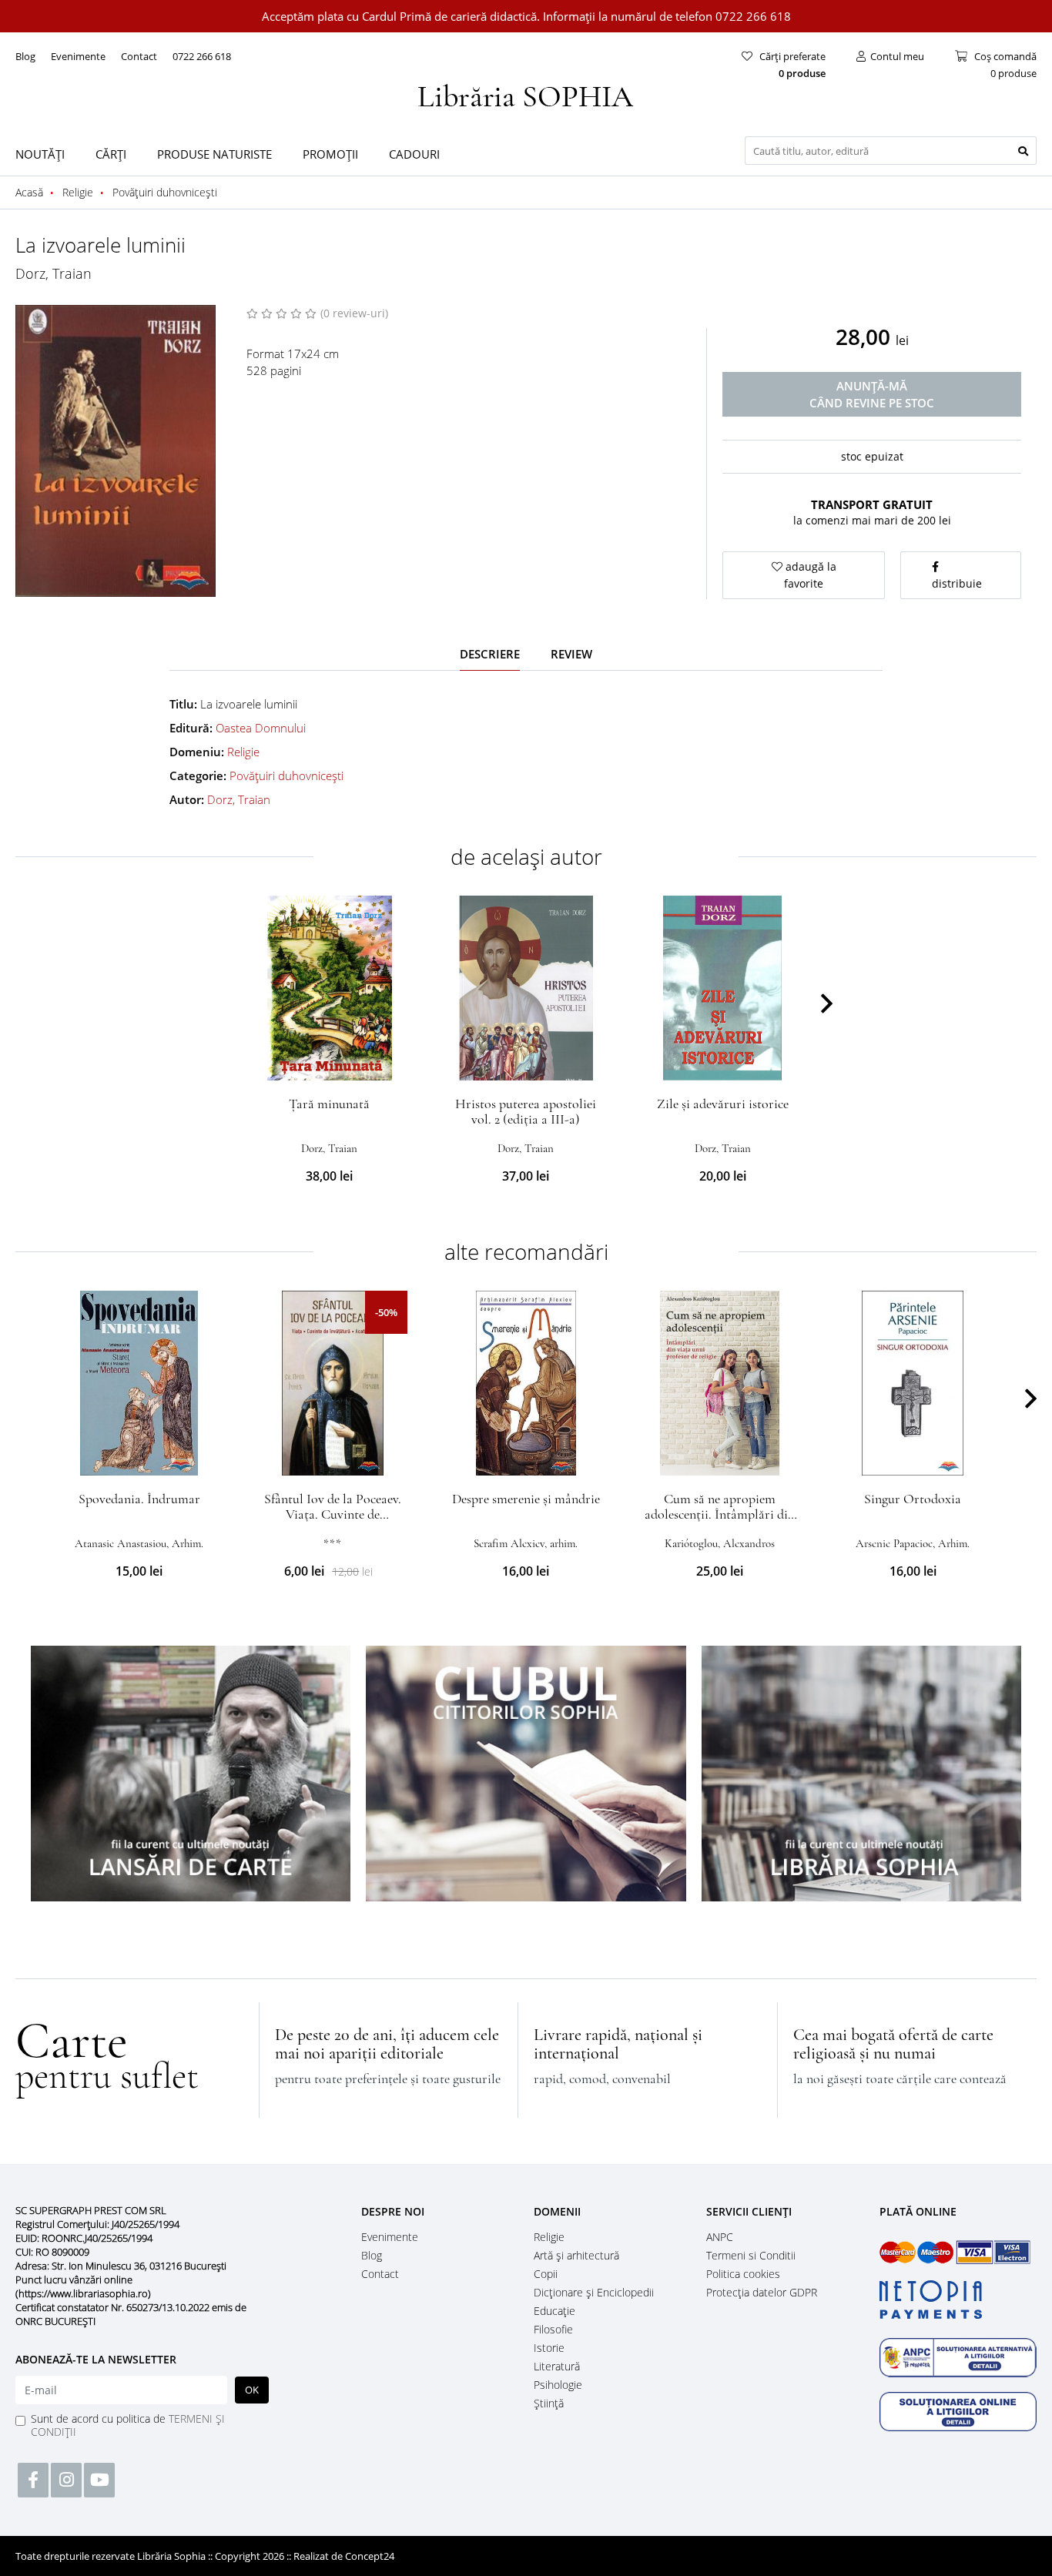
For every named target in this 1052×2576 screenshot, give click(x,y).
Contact (139, 56)
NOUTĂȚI (40, 154)
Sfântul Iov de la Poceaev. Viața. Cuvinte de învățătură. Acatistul (333, 1514)
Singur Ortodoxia (913, 1499)
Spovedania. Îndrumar (139, 1499)
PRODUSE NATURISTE (214, 154)
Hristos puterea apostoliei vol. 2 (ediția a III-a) (526, 1111)
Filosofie (553, 2329)
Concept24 (370, 2556)
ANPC (720, 2237)
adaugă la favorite (809, 575)
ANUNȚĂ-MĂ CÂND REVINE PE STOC (872, 394)
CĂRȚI (111, 154)
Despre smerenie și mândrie (526, 1499)
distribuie (957, 583)
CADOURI (414, 154)
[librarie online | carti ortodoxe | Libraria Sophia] (526, 94)
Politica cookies (743, 2274)
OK (252, 2390)
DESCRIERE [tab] (490, 654)
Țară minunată (329, 1104)
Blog (25, 56)
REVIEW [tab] (571, 654)
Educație (554, 2311)
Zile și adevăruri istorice (723, 1104)
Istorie (549, 2348)
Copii (546, 2274)
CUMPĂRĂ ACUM (329, 1062)
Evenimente (78, 56)
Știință (549, 2403)
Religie (243, 752)
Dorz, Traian (54, 273)
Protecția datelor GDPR (762, 2292)
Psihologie (558, 2385)
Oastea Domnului (261, 728)
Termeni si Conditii (751, 2255)
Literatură (557, 2366)
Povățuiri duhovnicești (286, 775)
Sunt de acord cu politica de (128, 2425)
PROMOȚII (330, 154)
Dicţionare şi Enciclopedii (594, 2292)
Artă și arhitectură (576, 2255)
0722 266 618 (202, 56)
